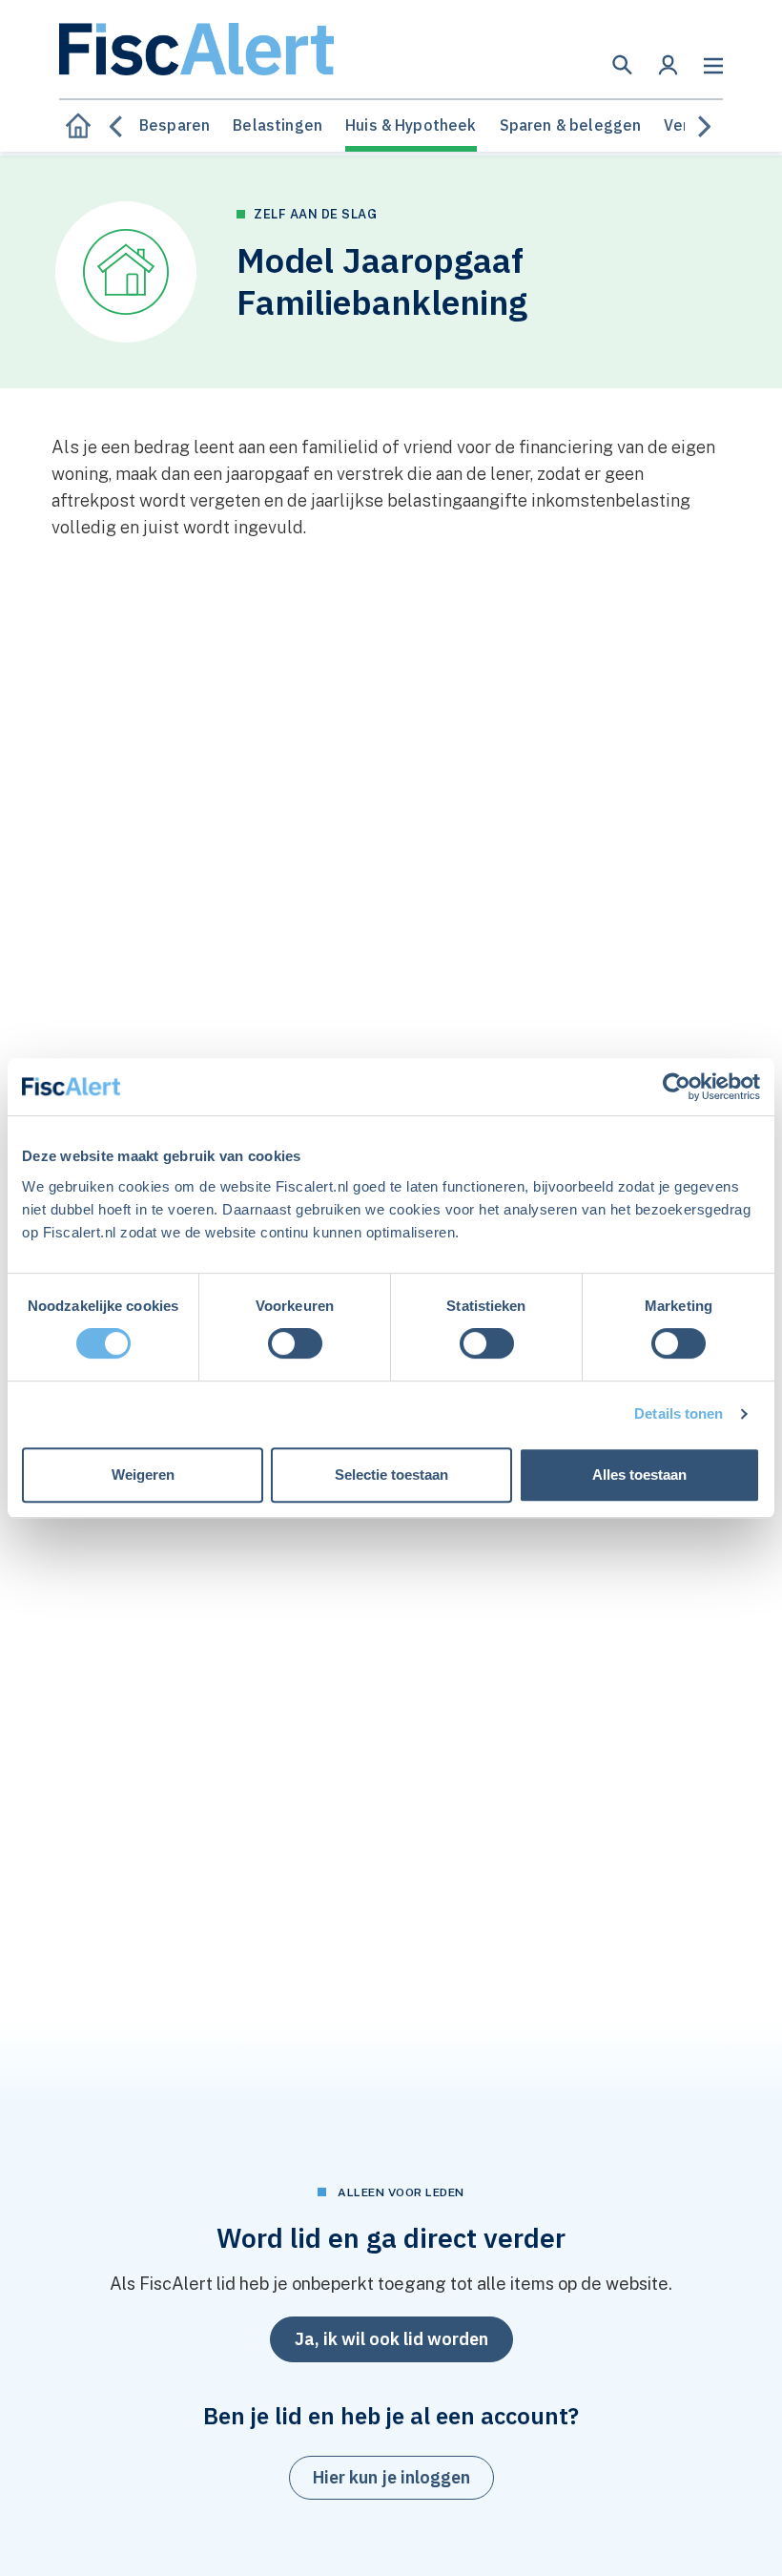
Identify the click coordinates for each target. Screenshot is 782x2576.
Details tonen (679, 1413)
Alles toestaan (639, 1475)
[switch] (295, 1343)
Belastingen (278, 125)
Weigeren (143, 1475)
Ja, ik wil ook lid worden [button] (391, 2339)
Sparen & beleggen (571, 125)
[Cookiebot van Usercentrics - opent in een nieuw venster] (677, 1087)
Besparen (175, 125)
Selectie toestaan (391, 1475)
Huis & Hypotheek (411, 125)
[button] (622, 65)
